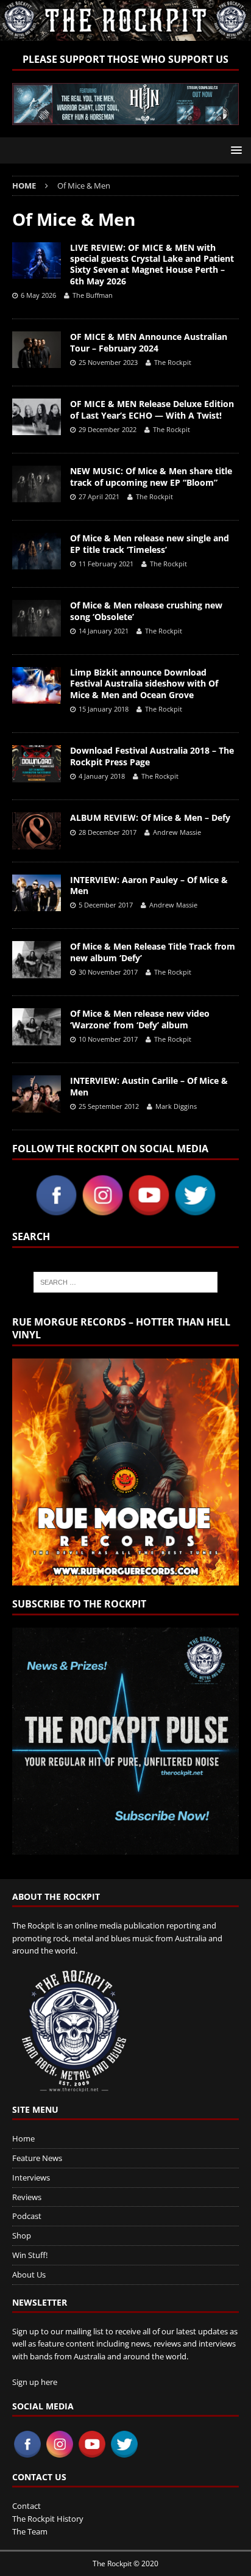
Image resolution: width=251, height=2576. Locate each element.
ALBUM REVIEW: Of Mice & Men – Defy (150, 817)
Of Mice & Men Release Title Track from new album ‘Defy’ (153, 952)
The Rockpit (173, 362)
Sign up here (35, 2382)
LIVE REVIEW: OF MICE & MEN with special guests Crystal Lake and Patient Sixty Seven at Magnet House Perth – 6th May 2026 (152, 264)
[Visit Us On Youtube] (149, 1211)
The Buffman (93, 295)
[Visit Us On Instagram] (102, 1211)
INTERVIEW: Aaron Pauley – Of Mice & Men (149, 885)
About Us (29, 2275)
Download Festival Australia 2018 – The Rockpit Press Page (152, 756)
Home (23, 2138)
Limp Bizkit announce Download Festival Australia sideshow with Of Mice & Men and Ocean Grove (144, 683)
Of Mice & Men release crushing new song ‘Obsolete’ (146, 611)
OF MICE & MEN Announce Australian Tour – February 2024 (149, 342)
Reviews (27, 2197)
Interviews (31, 2177)
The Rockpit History (48, 2519)
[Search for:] (126, 1282)
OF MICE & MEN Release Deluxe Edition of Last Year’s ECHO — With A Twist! (152, 409)
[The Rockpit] (125, 34)
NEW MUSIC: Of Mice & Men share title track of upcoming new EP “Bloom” (151, 476)
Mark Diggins (176, 1106)
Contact (27, 2506)
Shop (22, 2235)
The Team (30, 2531)
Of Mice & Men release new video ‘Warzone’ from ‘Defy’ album (140, 1019)
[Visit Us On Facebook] (56, 1211)
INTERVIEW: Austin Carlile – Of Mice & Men (149, 1086)
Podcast (27, 2216)
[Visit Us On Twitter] (195, 1211)
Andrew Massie (177, 832)
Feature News (37, 2158)
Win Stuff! (30, 2255)
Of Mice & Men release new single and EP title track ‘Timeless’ (150, 543)
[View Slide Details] (125, 104)
